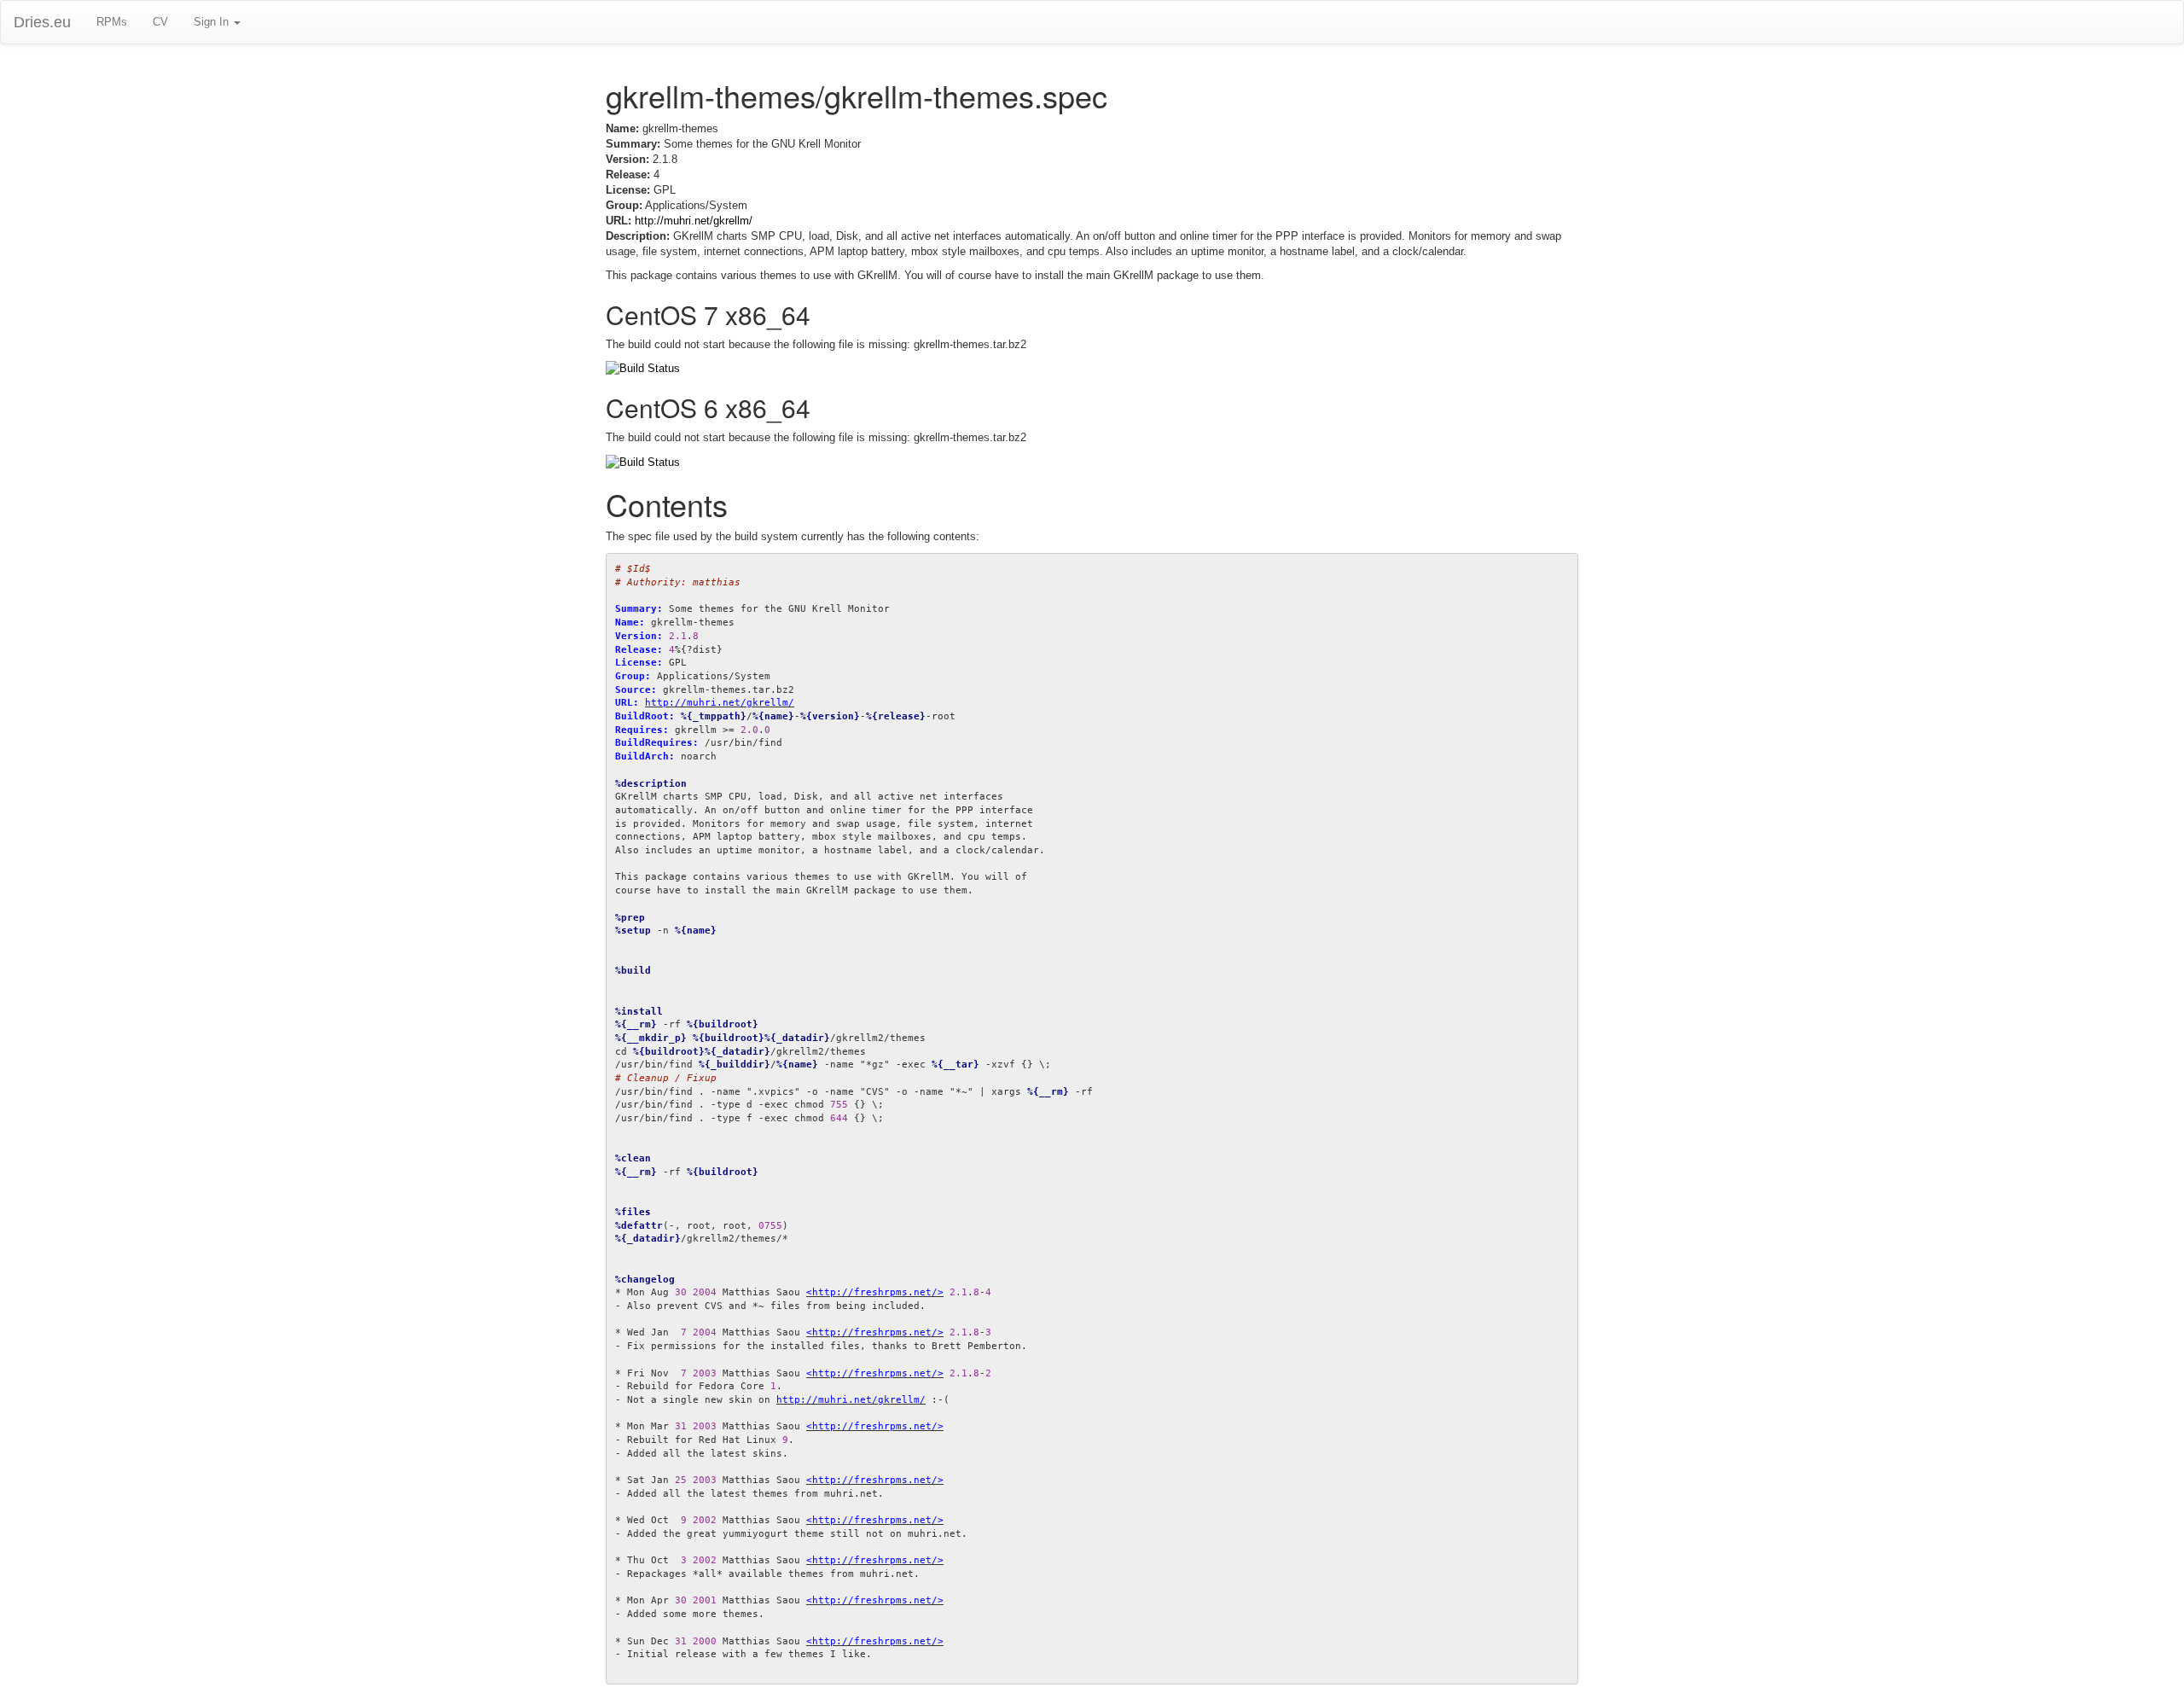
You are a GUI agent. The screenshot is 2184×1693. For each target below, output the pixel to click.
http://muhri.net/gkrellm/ (694, 221)
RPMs (112, 22)
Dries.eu (42, 22)
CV (160, 22)
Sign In (213, 22)
